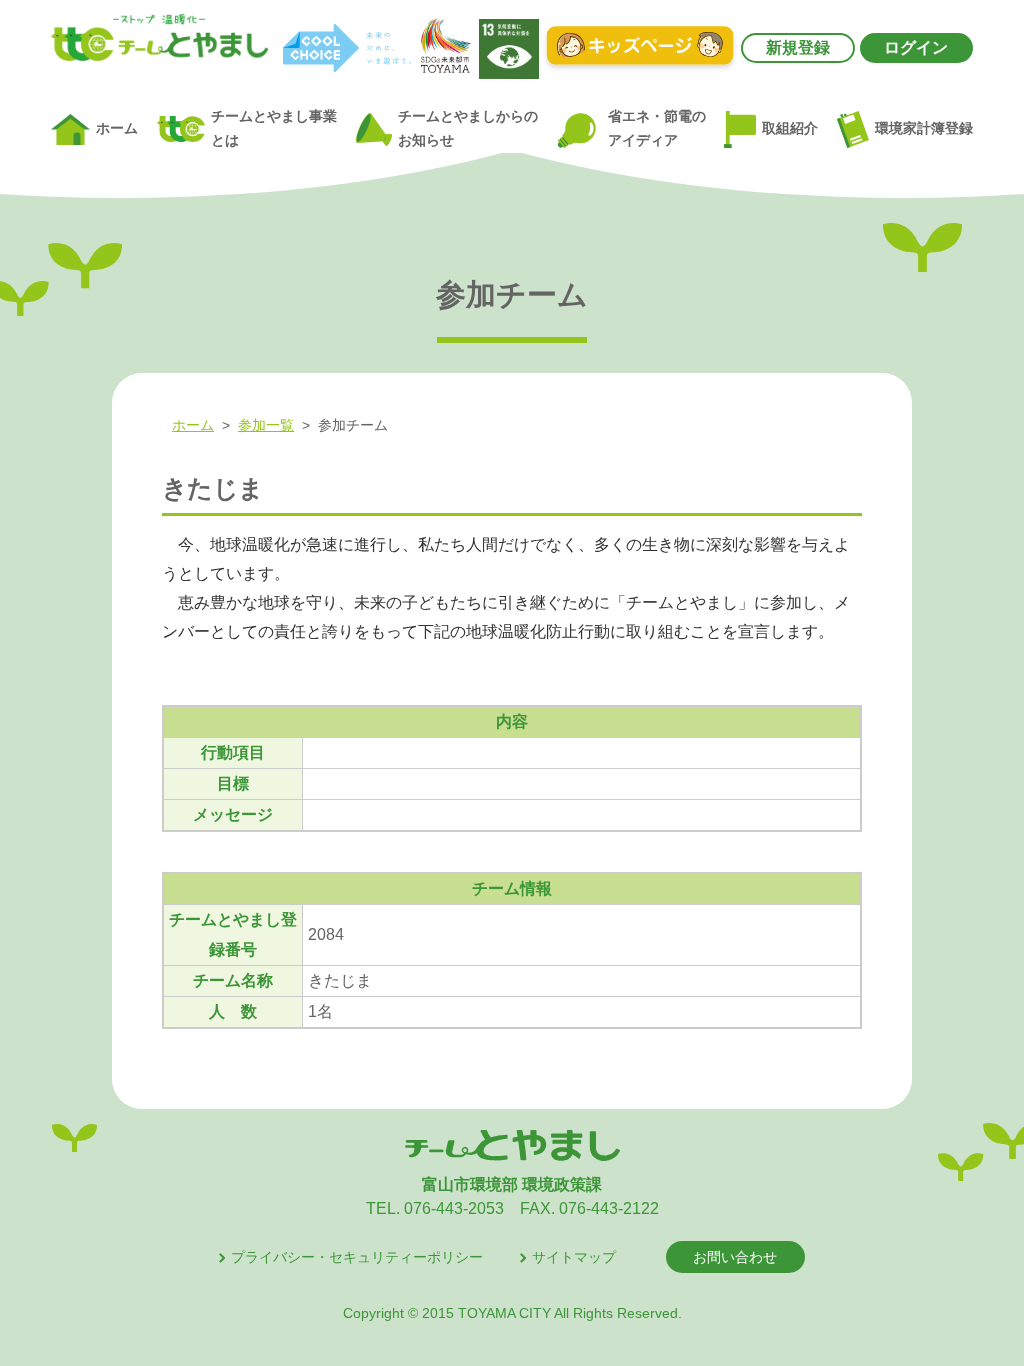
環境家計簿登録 (924, 128)
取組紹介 (790, 128)
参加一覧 (266, 425)
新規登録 (798, 47)
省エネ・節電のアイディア (656, 128)
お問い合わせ (735, 1257)
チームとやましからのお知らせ (468, 128)
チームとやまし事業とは (274, 128)
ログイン (916, 47)
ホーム (117, 128)
